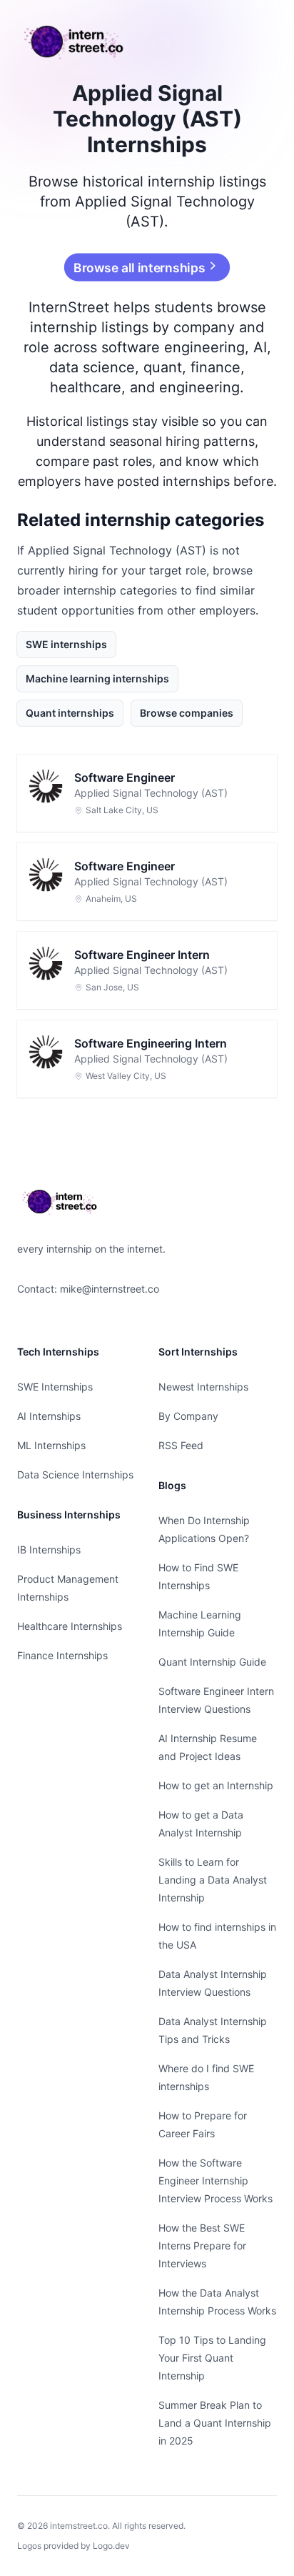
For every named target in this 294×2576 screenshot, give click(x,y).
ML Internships (51, 1445)
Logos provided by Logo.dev (73, 2546)
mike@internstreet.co (110, 1289)
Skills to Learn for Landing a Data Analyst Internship (213, 1880)
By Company (188, 1416)
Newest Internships (203, 1387)
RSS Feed (181, 1445)
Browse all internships (140, 267)
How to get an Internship (216, 1785)
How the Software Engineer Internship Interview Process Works (216, 2180)
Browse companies (187, 713)
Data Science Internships (75, 1475)
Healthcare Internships (70, 1626)
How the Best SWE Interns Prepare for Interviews (202, 2246)
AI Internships (49, 1416)
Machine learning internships (97, 678)
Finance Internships (62, 1655)
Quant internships (70, 713)
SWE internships (66, 644)
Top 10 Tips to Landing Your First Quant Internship (212, 2358)
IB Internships (49, 1550)
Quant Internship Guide (212, 1662)
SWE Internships (55, 1387)
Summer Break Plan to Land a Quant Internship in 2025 (215, 2423)
